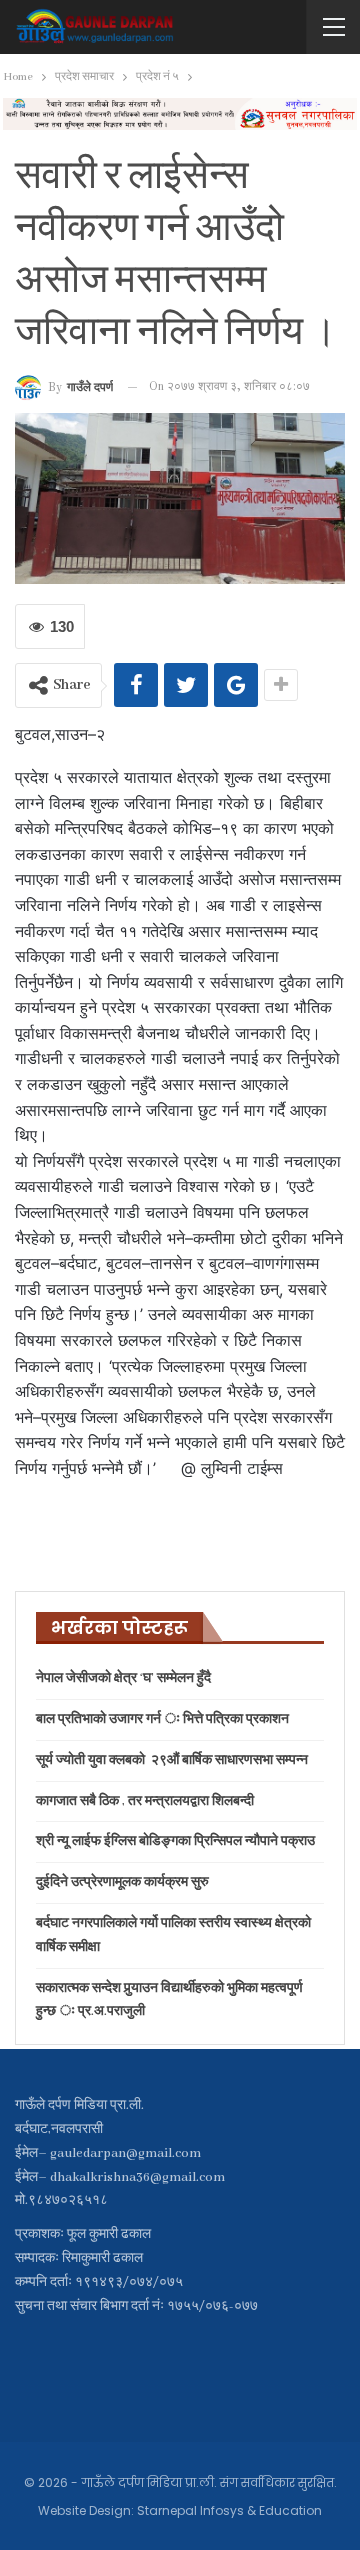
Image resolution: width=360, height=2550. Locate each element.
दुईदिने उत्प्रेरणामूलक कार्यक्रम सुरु (122, 1882)
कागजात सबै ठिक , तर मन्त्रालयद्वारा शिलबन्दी (145, 1801)
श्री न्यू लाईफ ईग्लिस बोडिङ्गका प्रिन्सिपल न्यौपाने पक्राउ (175, 1841)
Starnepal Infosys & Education (229, 2510)
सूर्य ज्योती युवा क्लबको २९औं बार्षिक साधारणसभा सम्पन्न (172, 1760)
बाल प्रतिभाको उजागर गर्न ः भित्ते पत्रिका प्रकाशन (162, 1719)
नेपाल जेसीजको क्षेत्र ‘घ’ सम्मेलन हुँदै (123, 1678)
